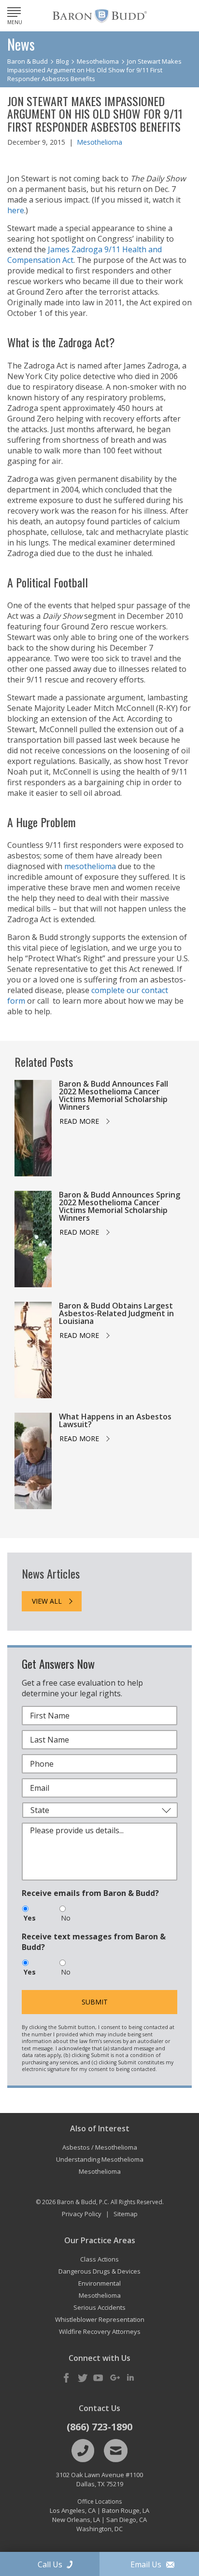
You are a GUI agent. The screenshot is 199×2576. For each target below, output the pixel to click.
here (16, 210)
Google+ (114, 2378)
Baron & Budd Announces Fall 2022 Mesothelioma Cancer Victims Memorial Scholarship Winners (114, 1095)
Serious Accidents (99, 2307)
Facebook (67, 2378)
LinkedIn (130, 2378)
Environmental (99, 2283)
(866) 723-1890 (99, 2427)
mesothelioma (90, 866)
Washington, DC (99, 2529)
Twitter (83, 2378)
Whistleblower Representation (100, 2319)
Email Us (146, 2564)
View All (47, 1601)
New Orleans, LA (76, 2520)
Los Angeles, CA (73, 2510)
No (66, 1918)
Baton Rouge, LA (126, 2510)
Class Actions (99, 2259)
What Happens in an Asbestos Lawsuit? (115, 1420)
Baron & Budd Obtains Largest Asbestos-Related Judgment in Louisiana (116, 1313)
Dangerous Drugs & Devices (99, 2271)
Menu (15, 22)
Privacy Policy (82, 2214)
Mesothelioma (99, 142)
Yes (30, 1918)
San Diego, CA (127, 2520)
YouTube (99, 2378)
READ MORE (79, 1121)
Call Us (50, 2564)
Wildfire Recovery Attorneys (100, 2331)
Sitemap (126, 2214)
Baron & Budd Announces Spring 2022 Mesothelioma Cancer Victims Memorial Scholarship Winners (120, 1206)
